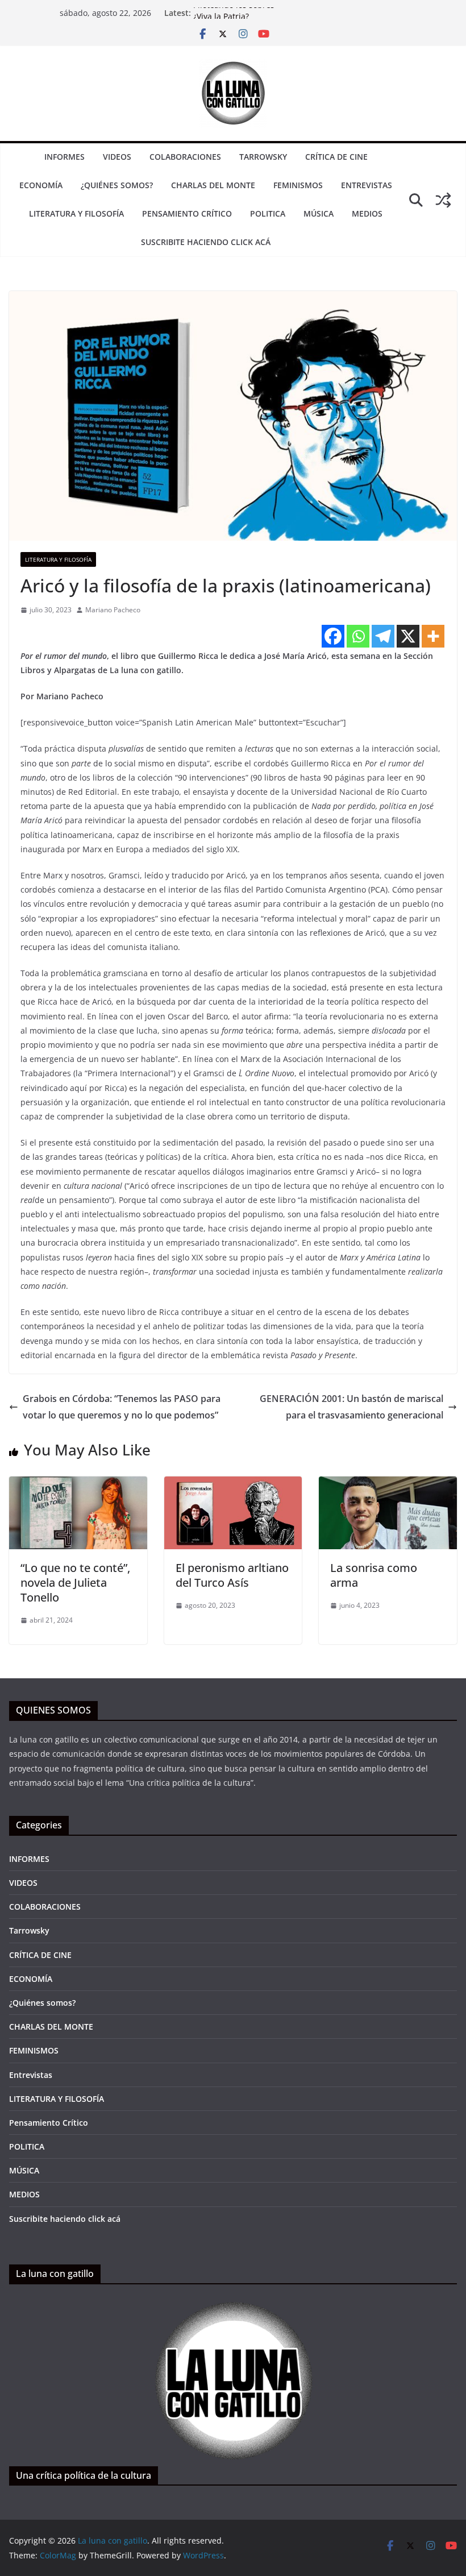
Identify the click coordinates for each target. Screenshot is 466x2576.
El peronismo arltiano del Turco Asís (232, 1575)
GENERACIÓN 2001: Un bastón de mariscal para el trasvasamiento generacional (351, 1407)
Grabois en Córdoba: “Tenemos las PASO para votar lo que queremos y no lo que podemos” (122, 1407)
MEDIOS (367, 213)
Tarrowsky (263, 157)
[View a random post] (443, 200)
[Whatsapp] (358, 636)
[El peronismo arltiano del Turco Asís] (233, 1484)
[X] (408, 636)
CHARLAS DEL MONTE (213, 185)
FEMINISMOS (298, 185)
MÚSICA (319, 213)
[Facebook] (333, 636)
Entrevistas (367, 185)
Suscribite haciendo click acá (206, 242)
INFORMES (65, 157)
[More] (433, 636)
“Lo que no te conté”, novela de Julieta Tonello (75, 1582)
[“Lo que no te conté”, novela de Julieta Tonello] (78, 1484)
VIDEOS (117, 157)
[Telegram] (383, 636)
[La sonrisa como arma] (388, 1484)
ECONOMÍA (41, 185)
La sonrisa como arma (374, 1575)
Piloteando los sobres (234, 13)
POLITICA (268, 213)
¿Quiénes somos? (117, 185)
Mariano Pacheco (113, 610)
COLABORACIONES (185, 157)
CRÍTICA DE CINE (336, 157)
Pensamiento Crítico (187, 213)
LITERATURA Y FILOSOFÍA (76, 213)
